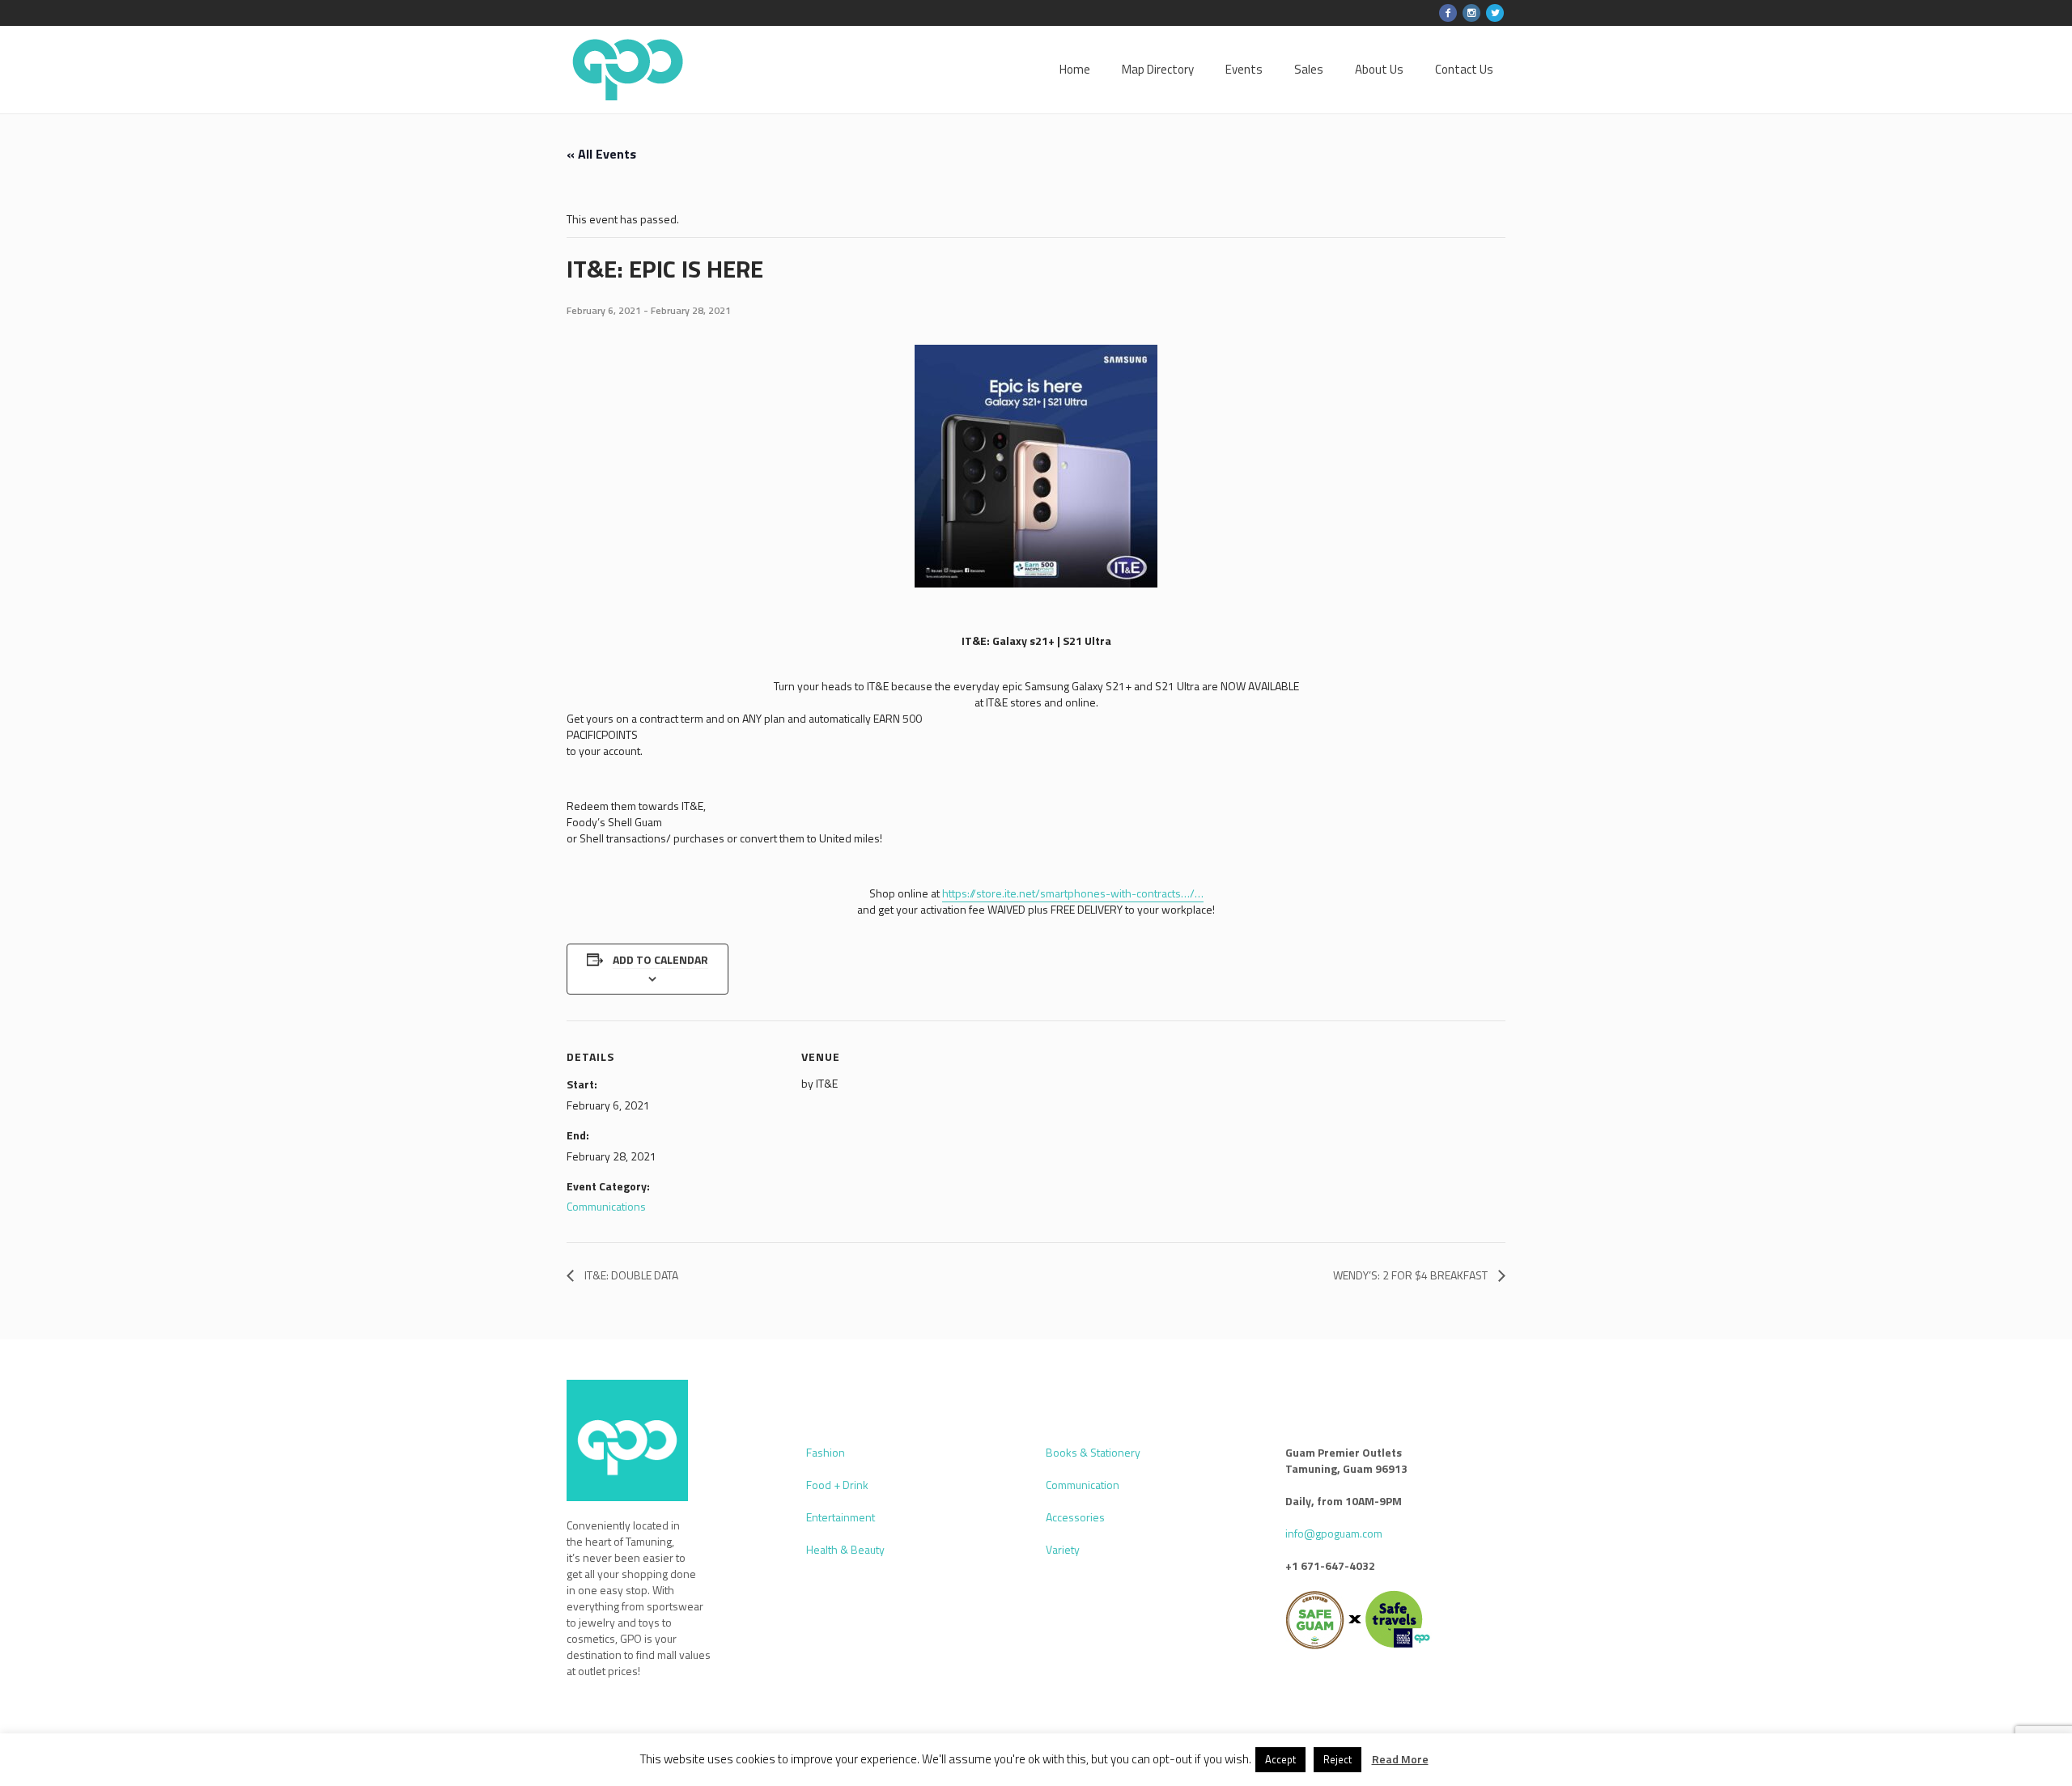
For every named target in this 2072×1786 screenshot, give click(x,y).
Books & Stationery (1093, 1452)
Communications (606, 1206)
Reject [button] (1337, 1759)
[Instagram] (1471, 13)
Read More (1400, 1759)
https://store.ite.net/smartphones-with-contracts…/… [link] (1073, 893)
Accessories (1075, 1517)
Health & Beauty (845, 1549)
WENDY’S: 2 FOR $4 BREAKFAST (1412, 1275)
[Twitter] (1495, 13)
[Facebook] (1448, 13)
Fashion (826, 1452)
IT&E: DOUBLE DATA (630, 1275)
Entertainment (841, 1517)
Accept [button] (1280, 1759)
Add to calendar (660, 959)
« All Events (601, 154)
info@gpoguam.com (1334, 1533)
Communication (1083, 1485)
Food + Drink (837, 1485)
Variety (1063, 1549)
